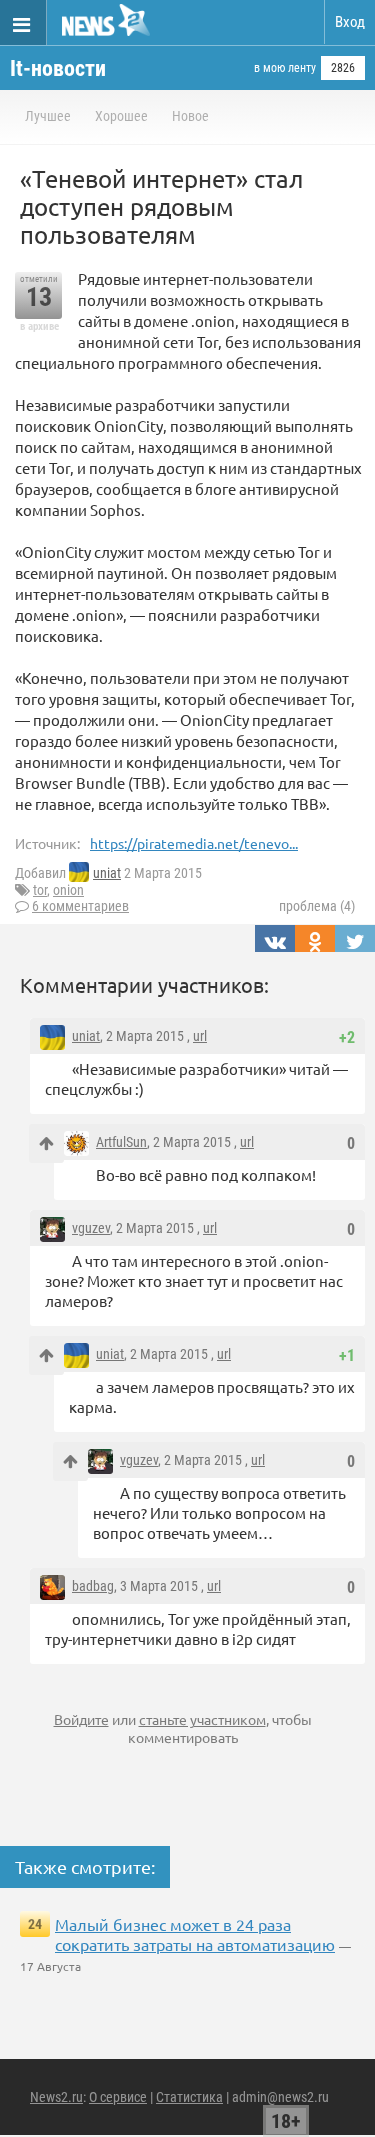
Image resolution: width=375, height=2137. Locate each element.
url (200, 1036)
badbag (93, 1586)
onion (68, 890)
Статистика (189, 2097)
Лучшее (48, 116)
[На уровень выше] (46, 1143)
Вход (350, 22)
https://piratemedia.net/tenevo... (194, 843)
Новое (190, 116)
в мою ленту (285, 68)
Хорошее (121, 116)
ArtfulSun (121, 1142)
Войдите (81, 1719)
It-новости (58, 68)
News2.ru (56, 2097)
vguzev (91, 1228)
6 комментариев (80, 906)
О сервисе (118, 2097)
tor (40, 890)
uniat (107, 873)
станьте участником (202, 1719)
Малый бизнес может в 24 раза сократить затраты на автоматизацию (195, 1934)
